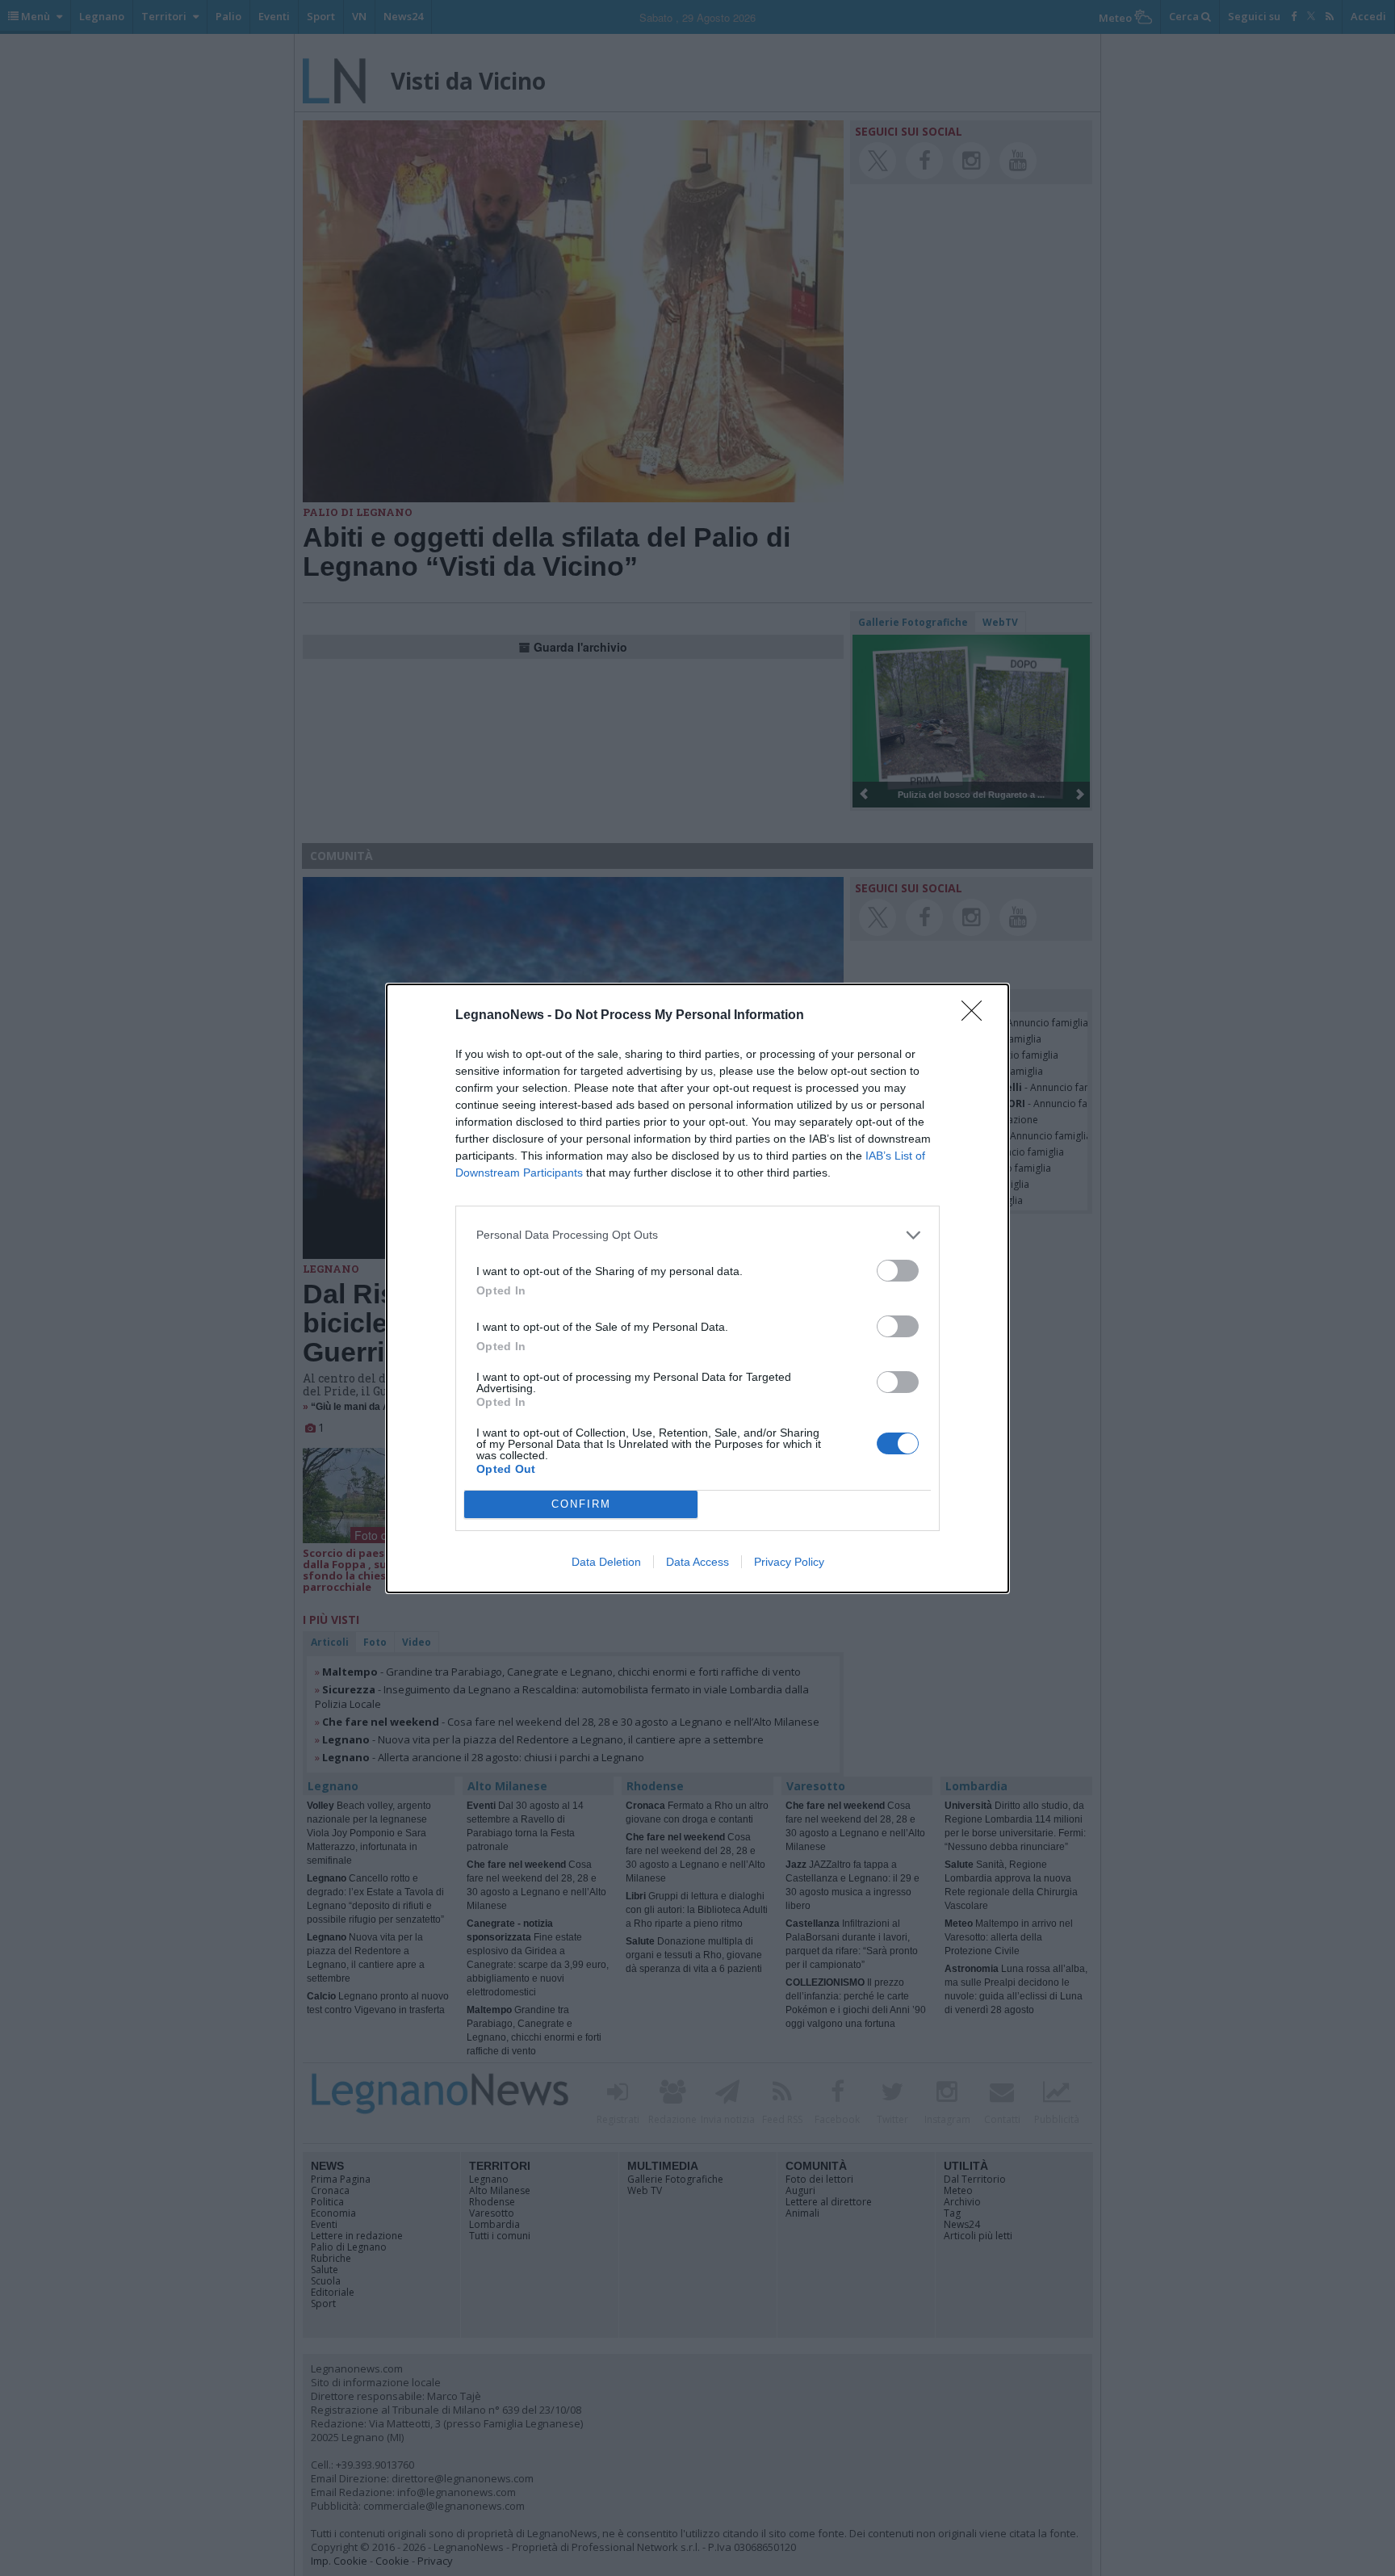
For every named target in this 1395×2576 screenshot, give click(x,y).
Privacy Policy (789, 1562)
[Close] (977, 1016)
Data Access (697, 1562)
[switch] (898, 1271)
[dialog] (697, 1288)
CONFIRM (581, 1504)
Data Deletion (606, 1562)
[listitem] (697, 1235)
